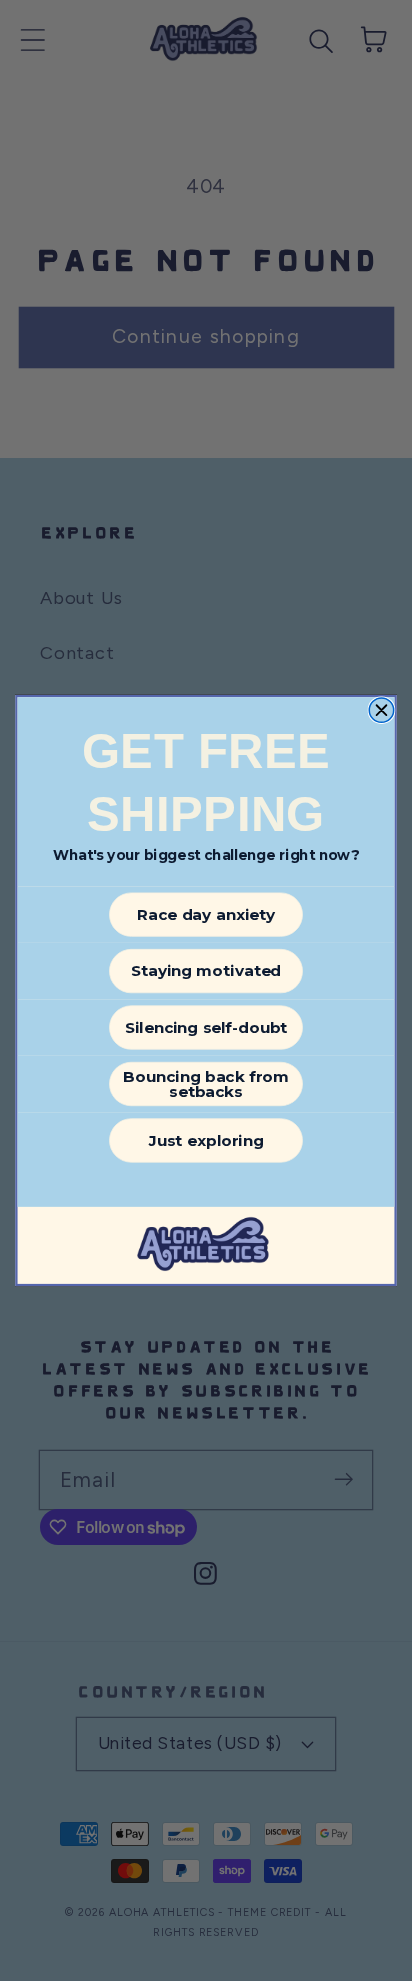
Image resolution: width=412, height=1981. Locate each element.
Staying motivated (206, 971)
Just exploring (206, 1140)
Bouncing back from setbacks (206, 1084)
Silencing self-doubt (206, 1028)
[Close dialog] (381, 710)
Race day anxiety (206, 915)
